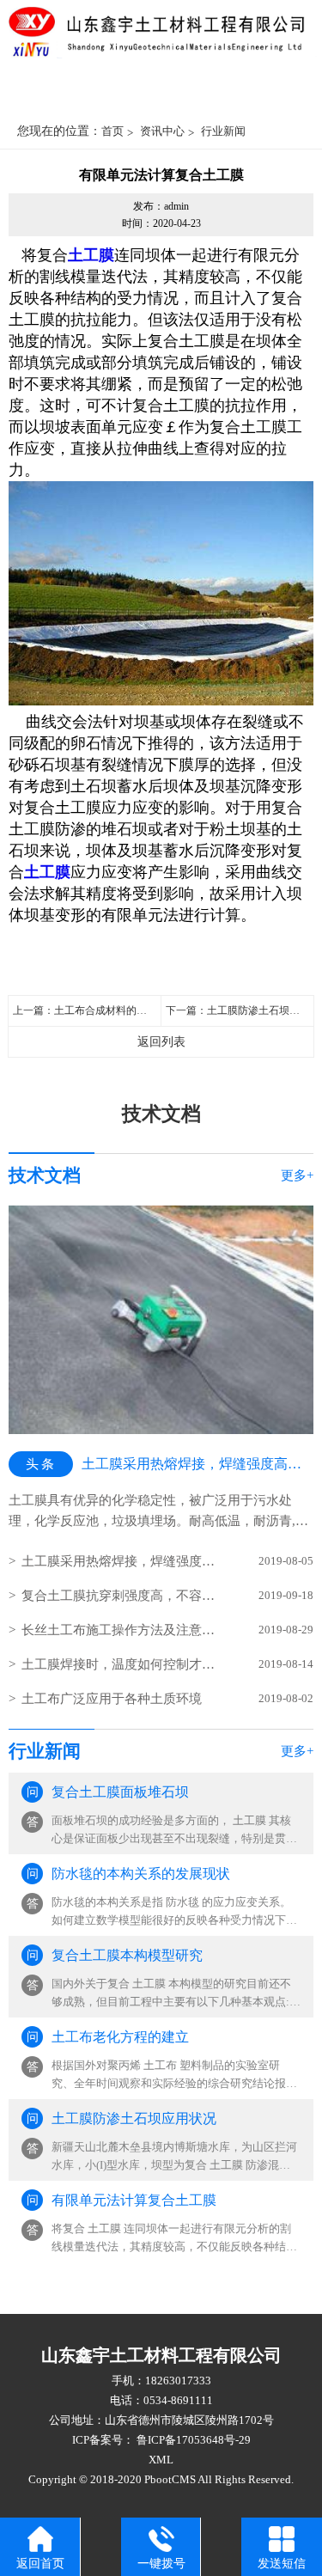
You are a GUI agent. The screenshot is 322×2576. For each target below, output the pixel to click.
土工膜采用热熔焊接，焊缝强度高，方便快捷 (122, 1561)
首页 (112, 131)
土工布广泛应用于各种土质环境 (112, 1699)
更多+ (297, 1175)
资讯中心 (162, 131)
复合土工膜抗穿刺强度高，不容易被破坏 (122, 1596)
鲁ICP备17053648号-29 (192, 2440)
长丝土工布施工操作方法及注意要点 (122, 1630)
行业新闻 (223, 131)
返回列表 (161, 1042)
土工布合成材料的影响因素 (116, 1010)
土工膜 (91, 255)
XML (161, 2460)
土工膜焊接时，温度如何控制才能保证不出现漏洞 (122, 1664)
